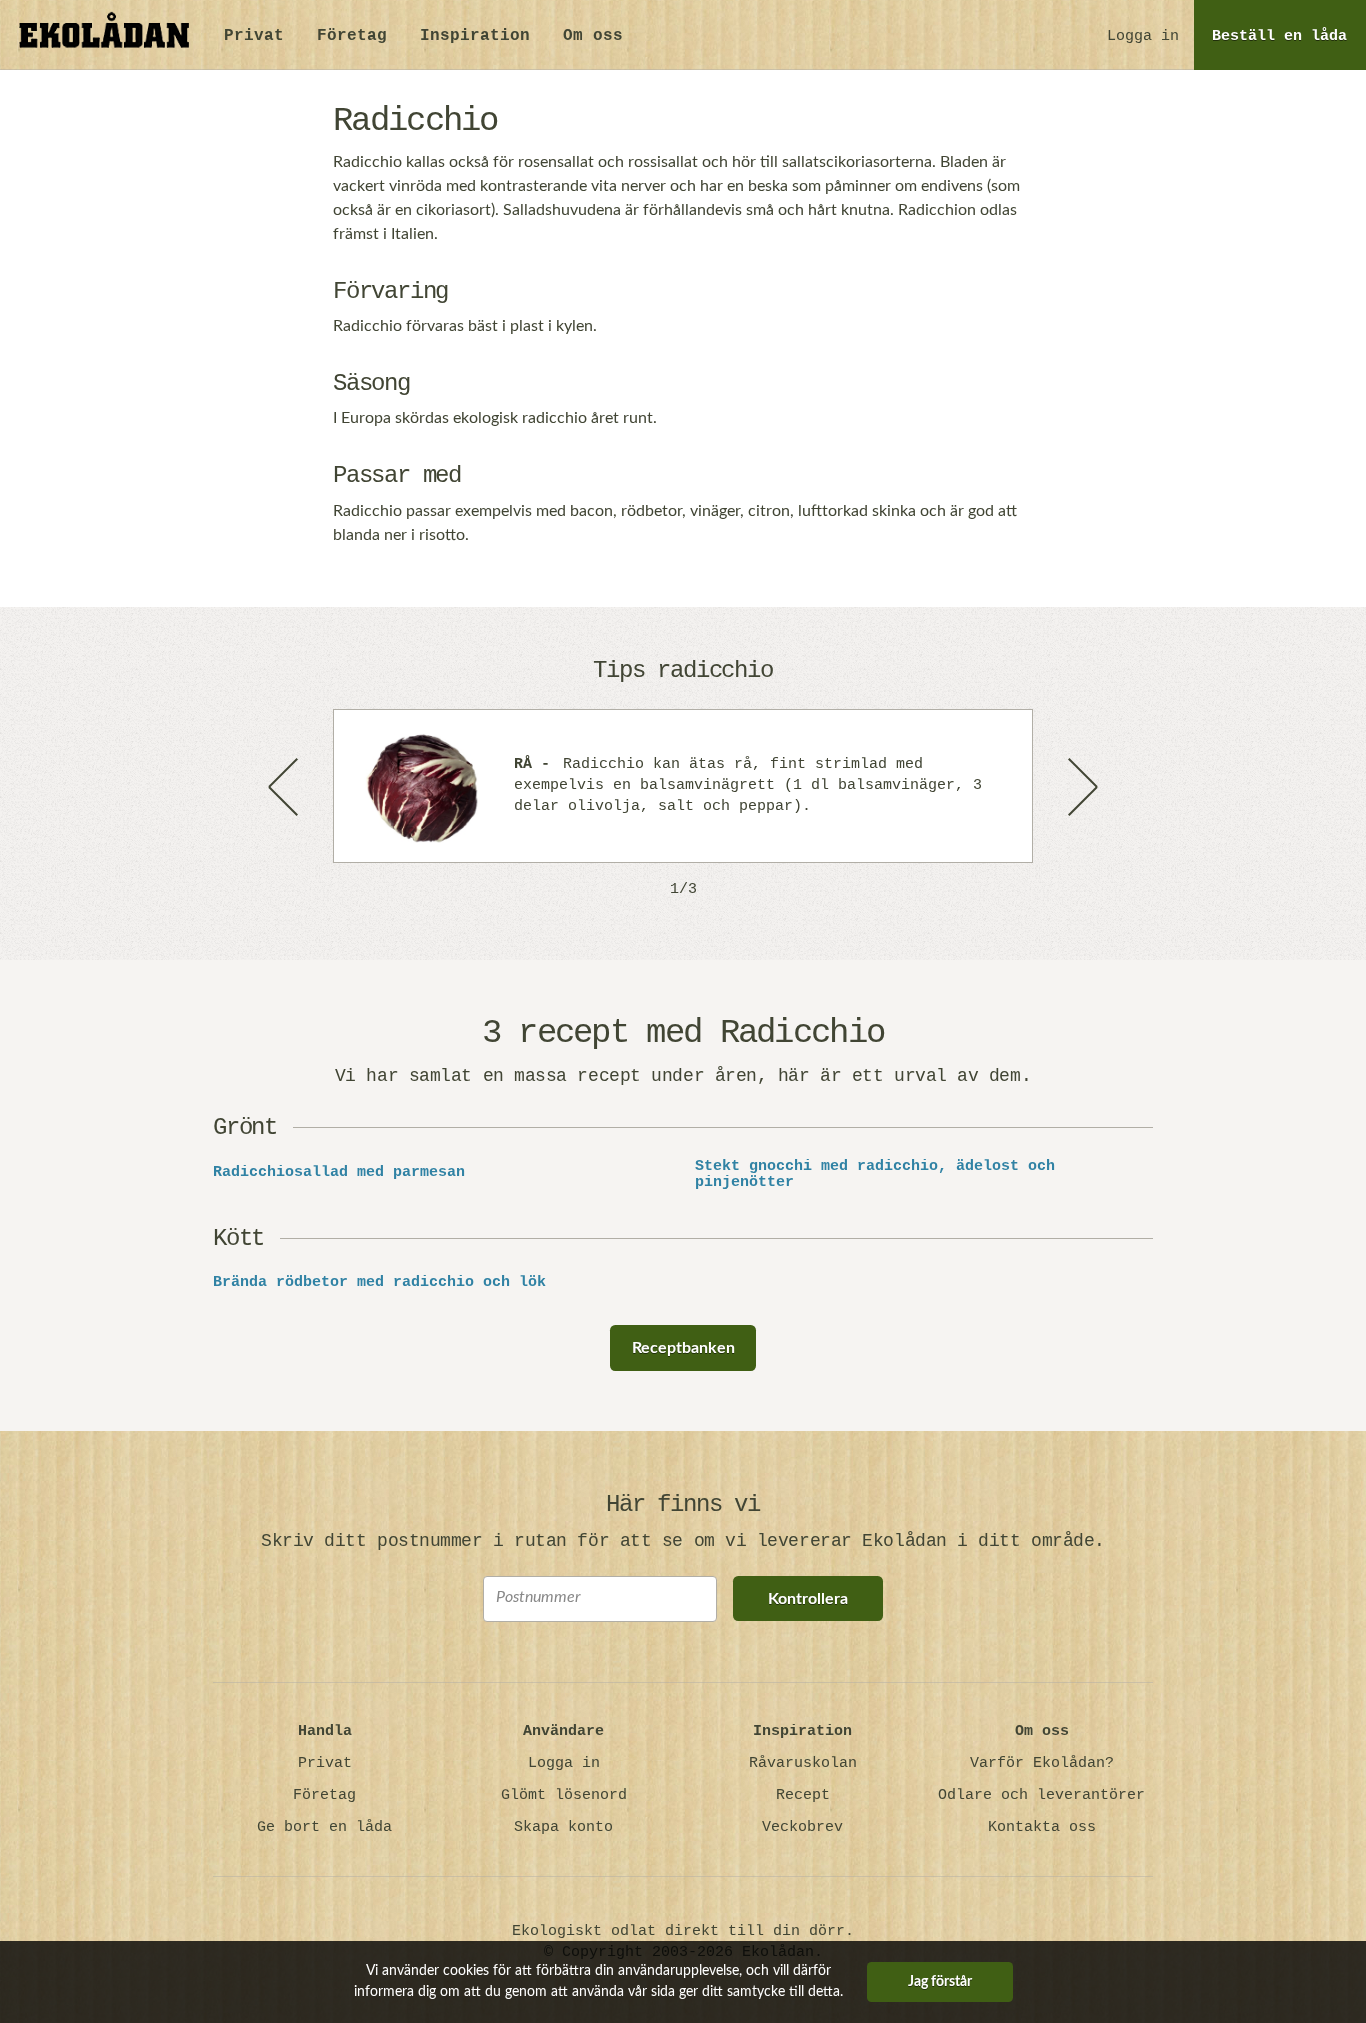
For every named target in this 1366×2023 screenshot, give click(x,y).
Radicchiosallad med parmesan (339, 1173)
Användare (563, 1731)
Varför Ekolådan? (1042, 1763)
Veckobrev (802, 1827)
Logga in (1143, 36)
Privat (254, 36)
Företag (352, 36)
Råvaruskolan (803, 1763)
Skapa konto (563, 1827)
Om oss (593, 36)
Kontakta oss (1042, 1827)
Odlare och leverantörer (1041, 1795)
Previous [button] (285, 786)
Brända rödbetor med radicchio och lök (379, 1283)
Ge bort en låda (324, 1827)
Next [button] (1081, 786)
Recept (803, 1795)
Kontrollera (808, 1599)
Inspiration (475, 36)
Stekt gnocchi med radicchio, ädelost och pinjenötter (875, 1175)
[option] (683, 786)
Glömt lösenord (564, 1795)
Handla (325, 1731)
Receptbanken (683, 1348)
